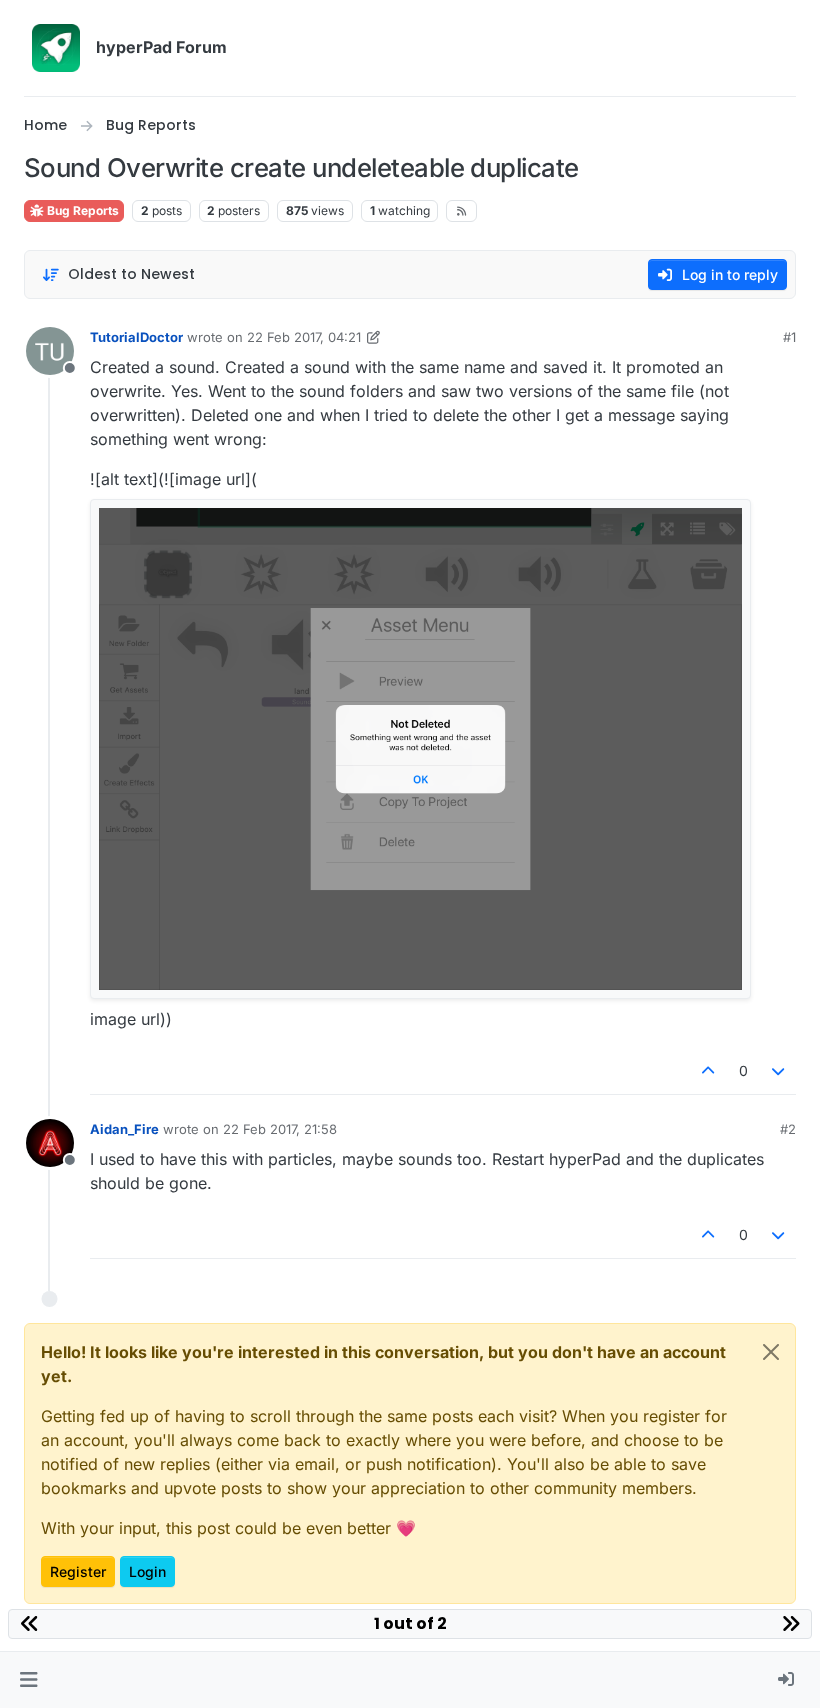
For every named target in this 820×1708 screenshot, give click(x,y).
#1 (789, 337)
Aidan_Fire (124, 1129)
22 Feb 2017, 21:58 (280, 1129)
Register (78, 1571)
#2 (788, 1129)
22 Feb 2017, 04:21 (304, 337)
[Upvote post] (708, 1070)
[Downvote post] (779, 1070)
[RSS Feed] (461, 211)
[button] (28, 1680)
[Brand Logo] (56, 48)
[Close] (771, 1352)
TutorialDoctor (136, 337)
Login (147, 1571)
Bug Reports (81, 210)
